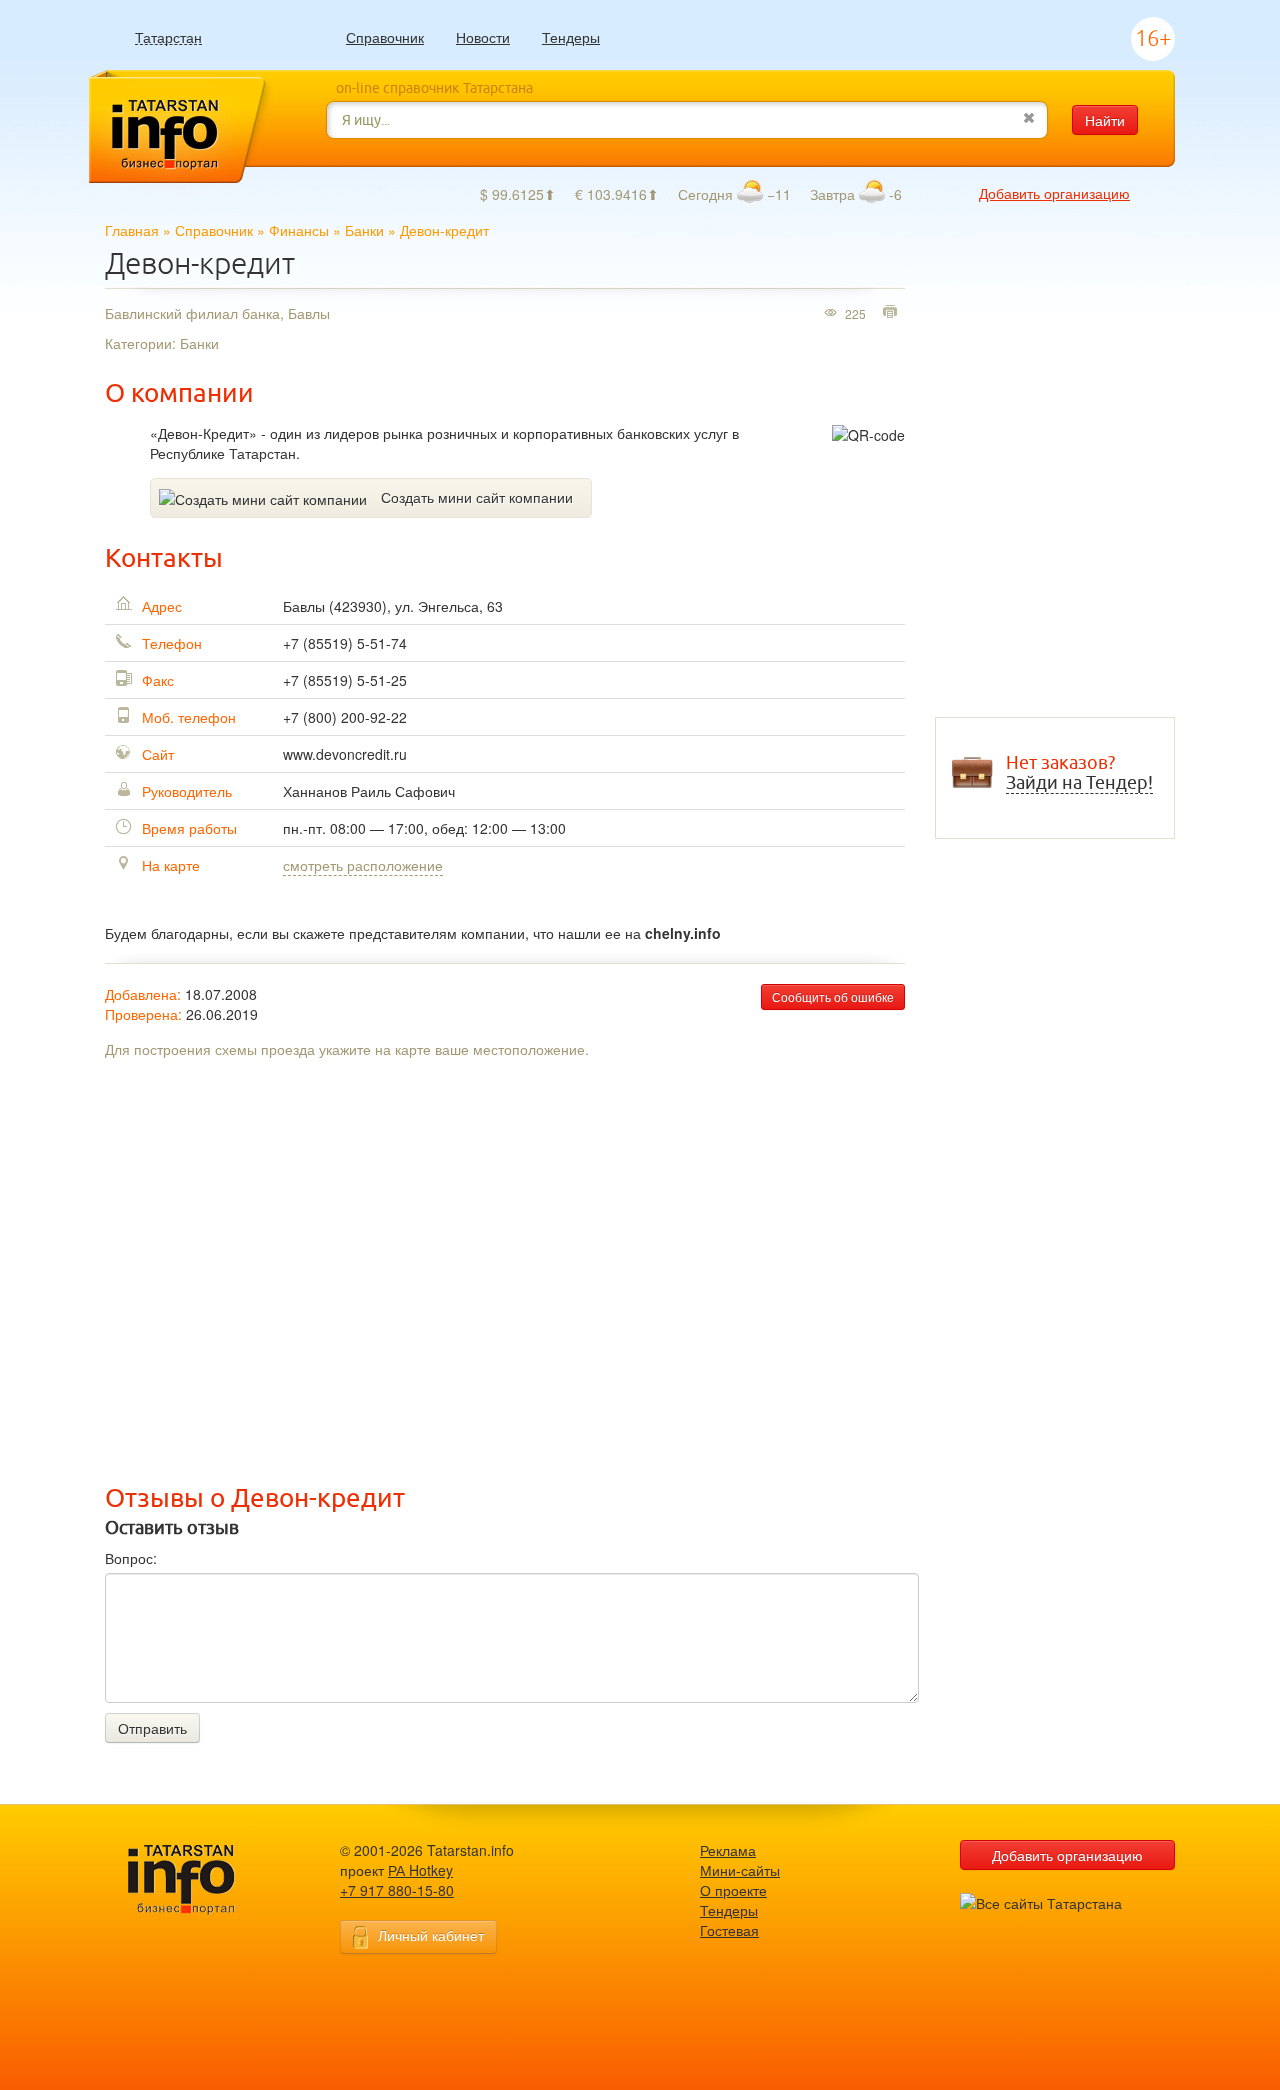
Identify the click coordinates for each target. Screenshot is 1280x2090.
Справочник (385, 37)
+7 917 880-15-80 (397, 1890)
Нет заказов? (1079, 773)
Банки (364, 230)
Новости (483, 37)
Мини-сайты (740, 1870)
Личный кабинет (431, 1935)
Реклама (728, 1850)
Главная (132, 230)
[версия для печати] (892, 313)
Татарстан (168, 37)
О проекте (733, 1890)
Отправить (152, 1728)
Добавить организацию (1054, 193)
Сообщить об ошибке (833, 996)
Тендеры (571, 37)
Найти (1105, 120)
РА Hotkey (420, 1870)
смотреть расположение (363, 865)
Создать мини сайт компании (477, 497)
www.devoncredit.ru (345, 754)
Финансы (299, 230)
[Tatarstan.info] (200, 1877)
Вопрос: (131, 1558)
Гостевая (729, 1930)
